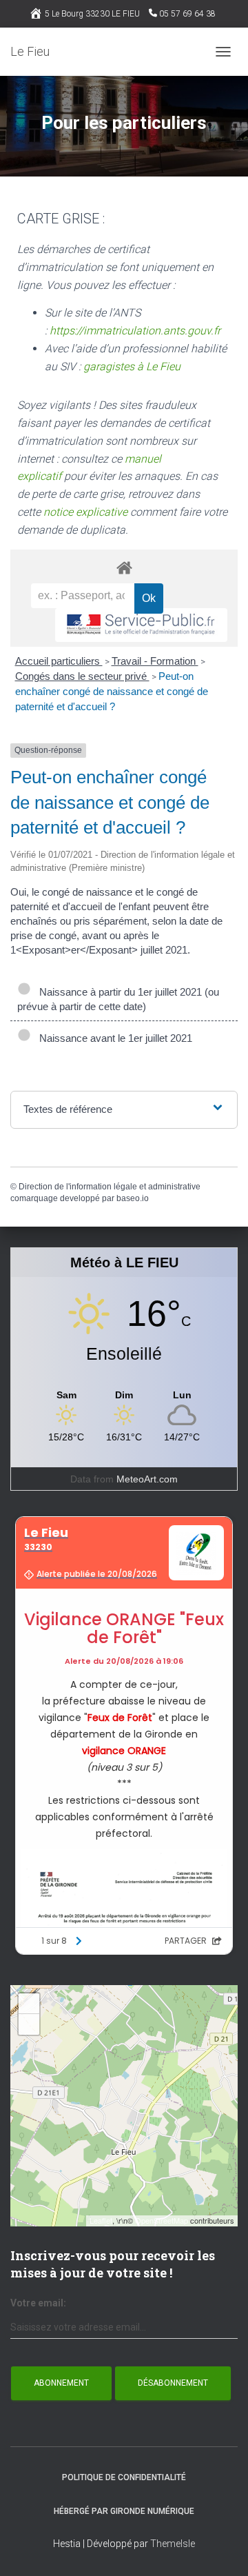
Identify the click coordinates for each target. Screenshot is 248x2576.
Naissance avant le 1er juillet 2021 (113, 1038)
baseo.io (133, 1198)
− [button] (29, 2024)
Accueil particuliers (59, 661)
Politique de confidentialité (124, 2477)
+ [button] (29, 2003)
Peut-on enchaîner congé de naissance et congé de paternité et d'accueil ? (112, 691)
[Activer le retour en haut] (221, 2548)
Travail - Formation (155, 661)
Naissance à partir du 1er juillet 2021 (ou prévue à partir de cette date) (118, 999)
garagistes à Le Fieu (132, 366)
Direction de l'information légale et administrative (110, 1187)
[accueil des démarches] (124, 567)
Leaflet (101, 2220)
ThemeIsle (173, 2544)
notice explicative (85, 512)
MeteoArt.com (147, 1479)
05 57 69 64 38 (187, 14)
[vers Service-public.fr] (141, 625)
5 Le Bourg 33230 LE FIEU (92, 14)
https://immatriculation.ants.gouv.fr (135, 331)
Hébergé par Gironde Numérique (124, 2511)
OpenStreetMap (162, 2220)
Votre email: (38, 2303)
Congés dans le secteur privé (82, 676)
